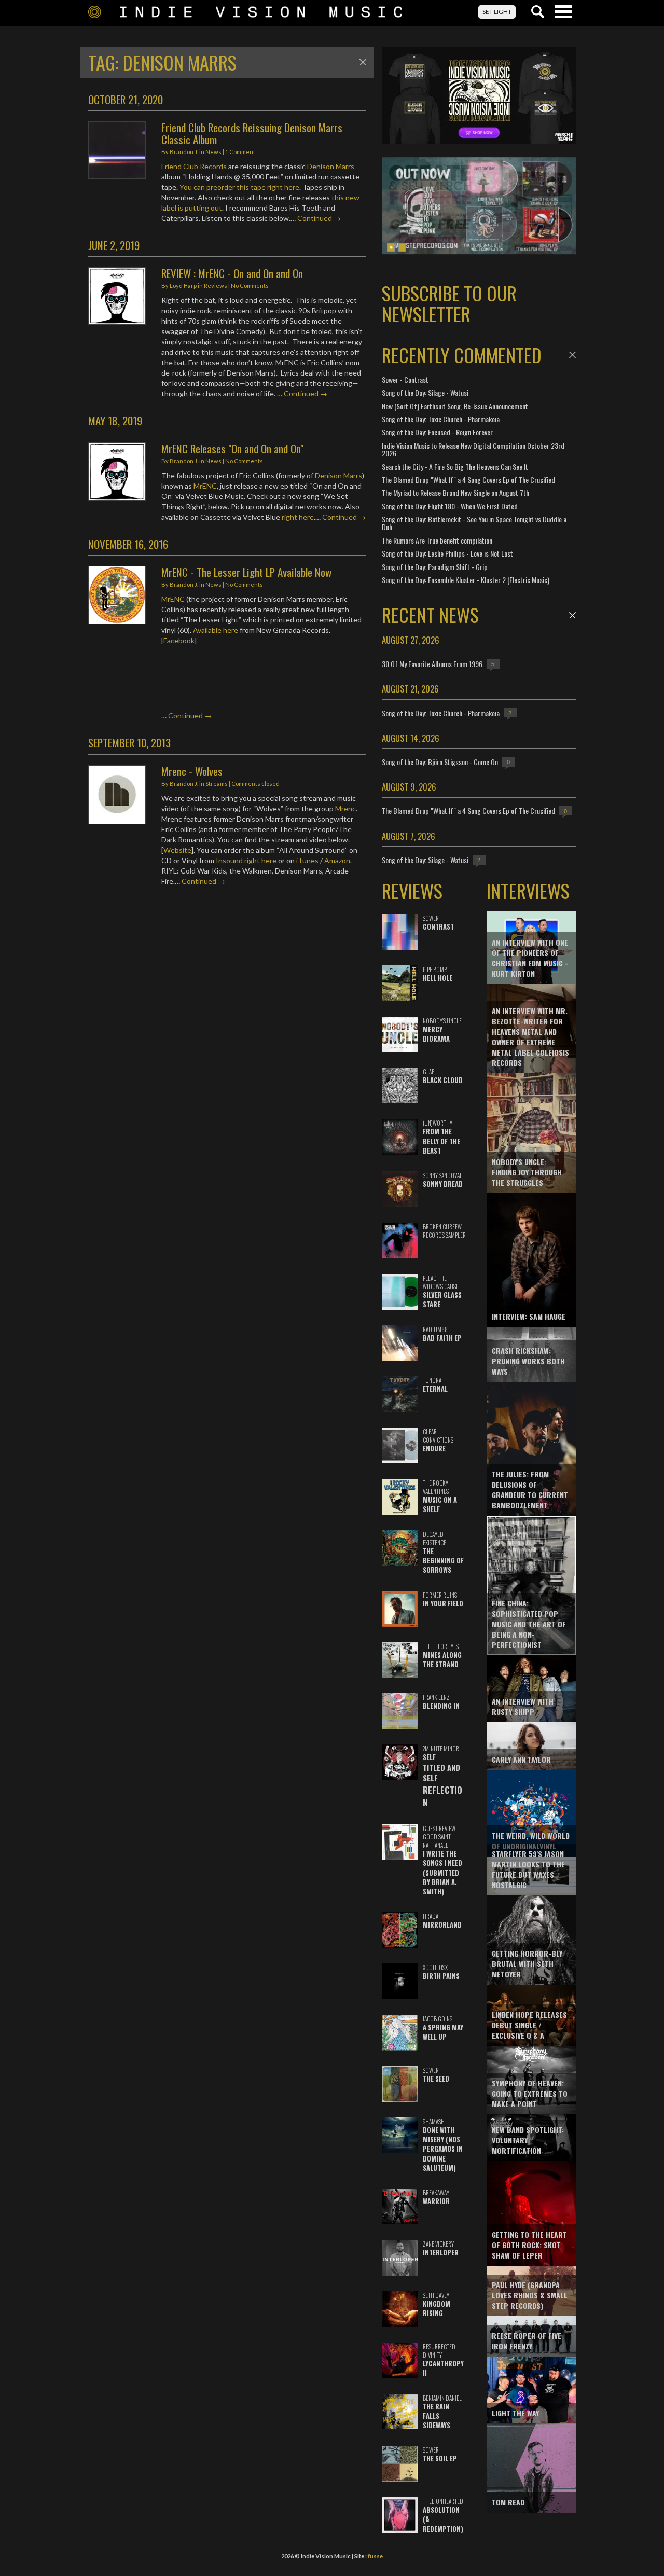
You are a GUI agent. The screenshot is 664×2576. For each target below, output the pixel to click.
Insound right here (246, 860)
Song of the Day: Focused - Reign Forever (437, 432)
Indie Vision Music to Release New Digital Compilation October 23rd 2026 (473, 449)
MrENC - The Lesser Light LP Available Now (246, 572)
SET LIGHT (497, 12)
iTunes (307, 860)
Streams (217, 784)
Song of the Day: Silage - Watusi (425, 392)
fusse (375, 2556)
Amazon (337, 860)
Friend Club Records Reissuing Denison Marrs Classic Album (252, 133)
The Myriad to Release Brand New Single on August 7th (455, 493)
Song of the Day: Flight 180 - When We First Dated (450, 506)
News (213, 152)
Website (177, 850)
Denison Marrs (331, 166)
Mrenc (345, 808)
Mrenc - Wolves (192, 771)
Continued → (319, 218)
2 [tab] (402, 247)
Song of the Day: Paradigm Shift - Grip (435, 567)
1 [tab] (391, 247)
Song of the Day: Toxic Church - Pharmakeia (441, 419)
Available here (216, 630)
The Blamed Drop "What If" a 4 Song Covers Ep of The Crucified (468, 480)
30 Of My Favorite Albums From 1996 (432, 664)
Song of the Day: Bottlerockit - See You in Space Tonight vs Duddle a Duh (474, 523)
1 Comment (240, 152)
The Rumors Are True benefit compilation (437, 540)
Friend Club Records (194, 166)
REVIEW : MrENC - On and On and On (232, 273)
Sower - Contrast (405, 379)
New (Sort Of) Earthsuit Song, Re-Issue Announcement (455, 406)
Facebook (179, 640)
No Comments (250, 286)
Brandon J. (184, 152)
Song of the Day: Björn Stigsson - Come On (440, 762)
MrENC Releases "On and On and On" (232, 448)
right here (298, 517)
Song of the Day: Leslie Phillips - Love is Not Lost (447, 553)
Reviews (216, 286)
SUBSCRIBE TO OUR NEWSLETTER (449, 303)
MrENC (205, 486)
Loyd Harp (183, 286)
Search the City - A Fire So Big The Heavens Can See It (455, 467)
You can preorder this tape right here (239, 187)
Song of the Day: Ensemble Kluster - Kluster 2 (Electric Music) (466, 580)
